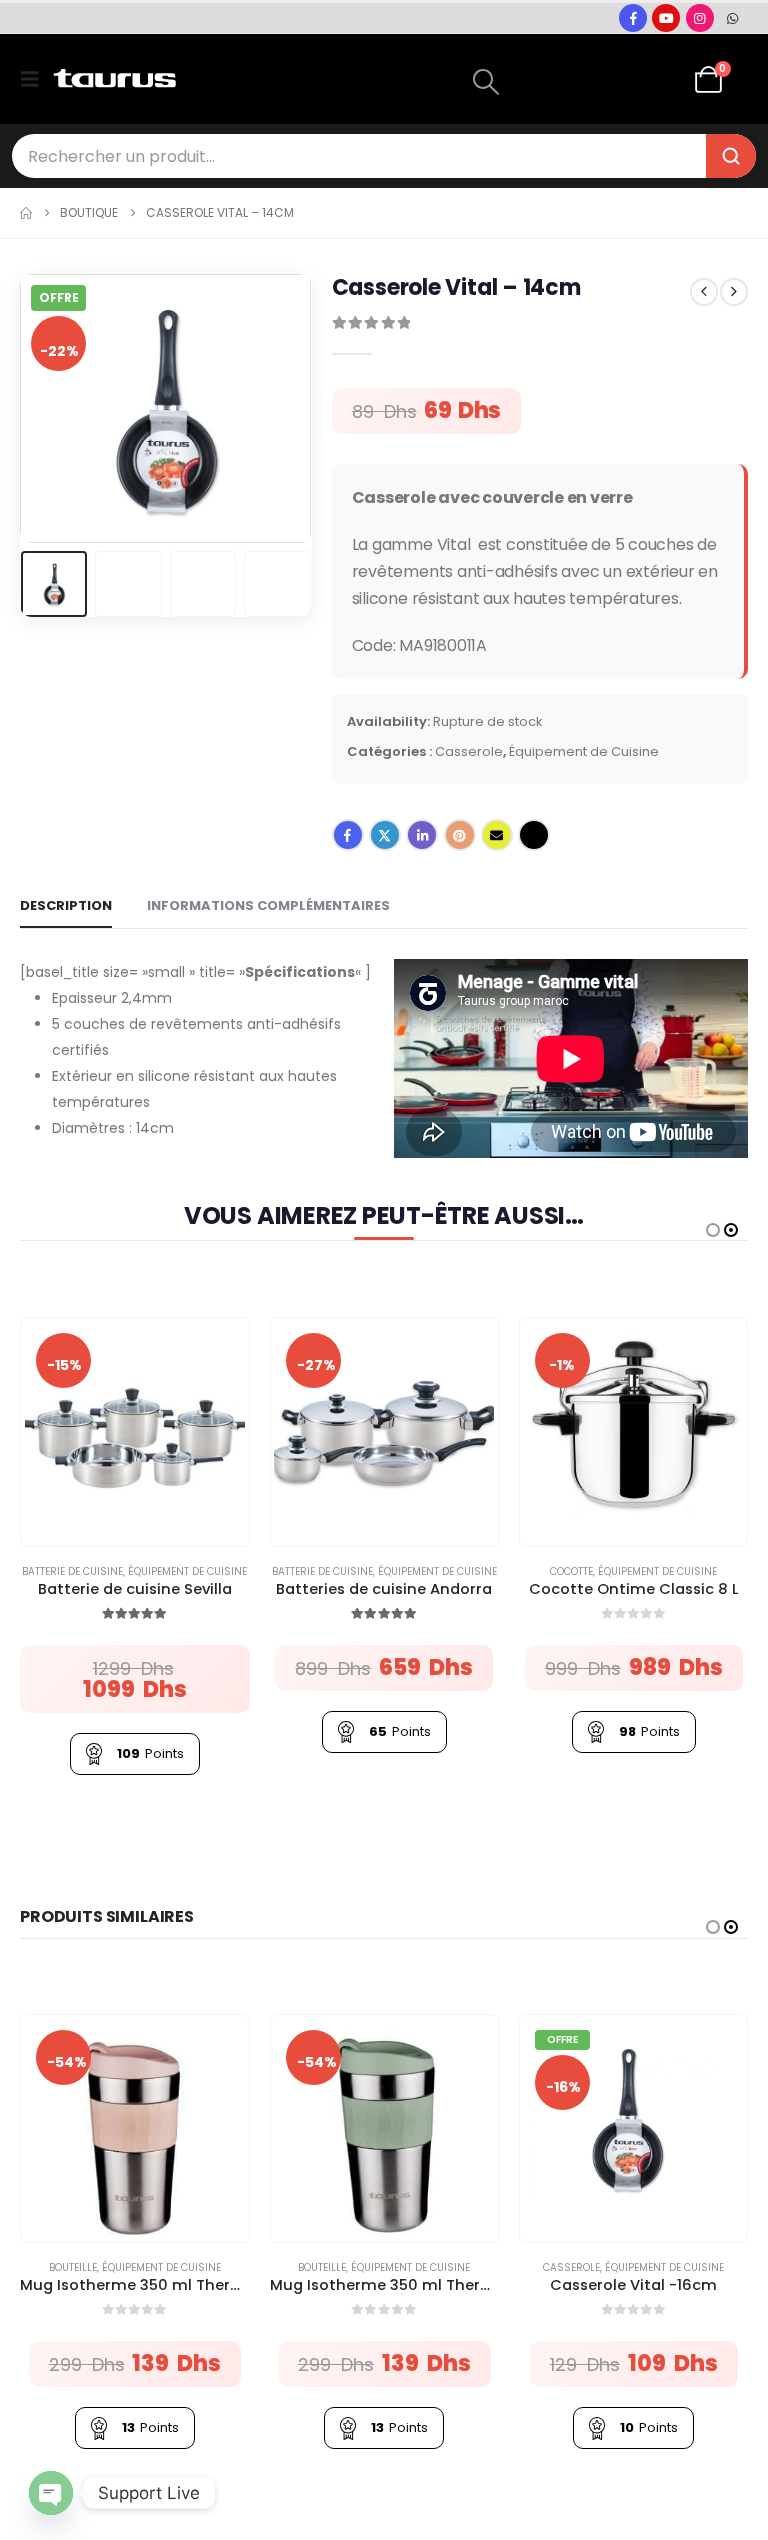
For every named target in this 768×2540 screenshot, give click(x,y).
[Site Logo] (114, 79)
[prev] (704, 292)
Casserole (469, 751)
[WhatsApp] (733, 18)
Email (497, 835)
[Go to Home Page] (26, 213)
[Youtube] (666, 18)
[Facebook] (633, 18)
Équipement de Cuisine (584, 751)
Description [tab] (66, 905)
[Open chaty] (51, 2493)
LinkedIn (422, 835)
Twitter (385, 835)
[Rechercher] (731, 156)
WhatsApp (534, 835)
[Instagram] (700, 18)
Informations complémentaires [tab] (268, 905)
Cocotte (571, 1571)
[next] (734, 292)
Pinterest (460, 835)
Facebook (348, 835)
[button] (36, 79)
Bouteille (73, 2267)
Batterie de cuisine (72, 1571)
